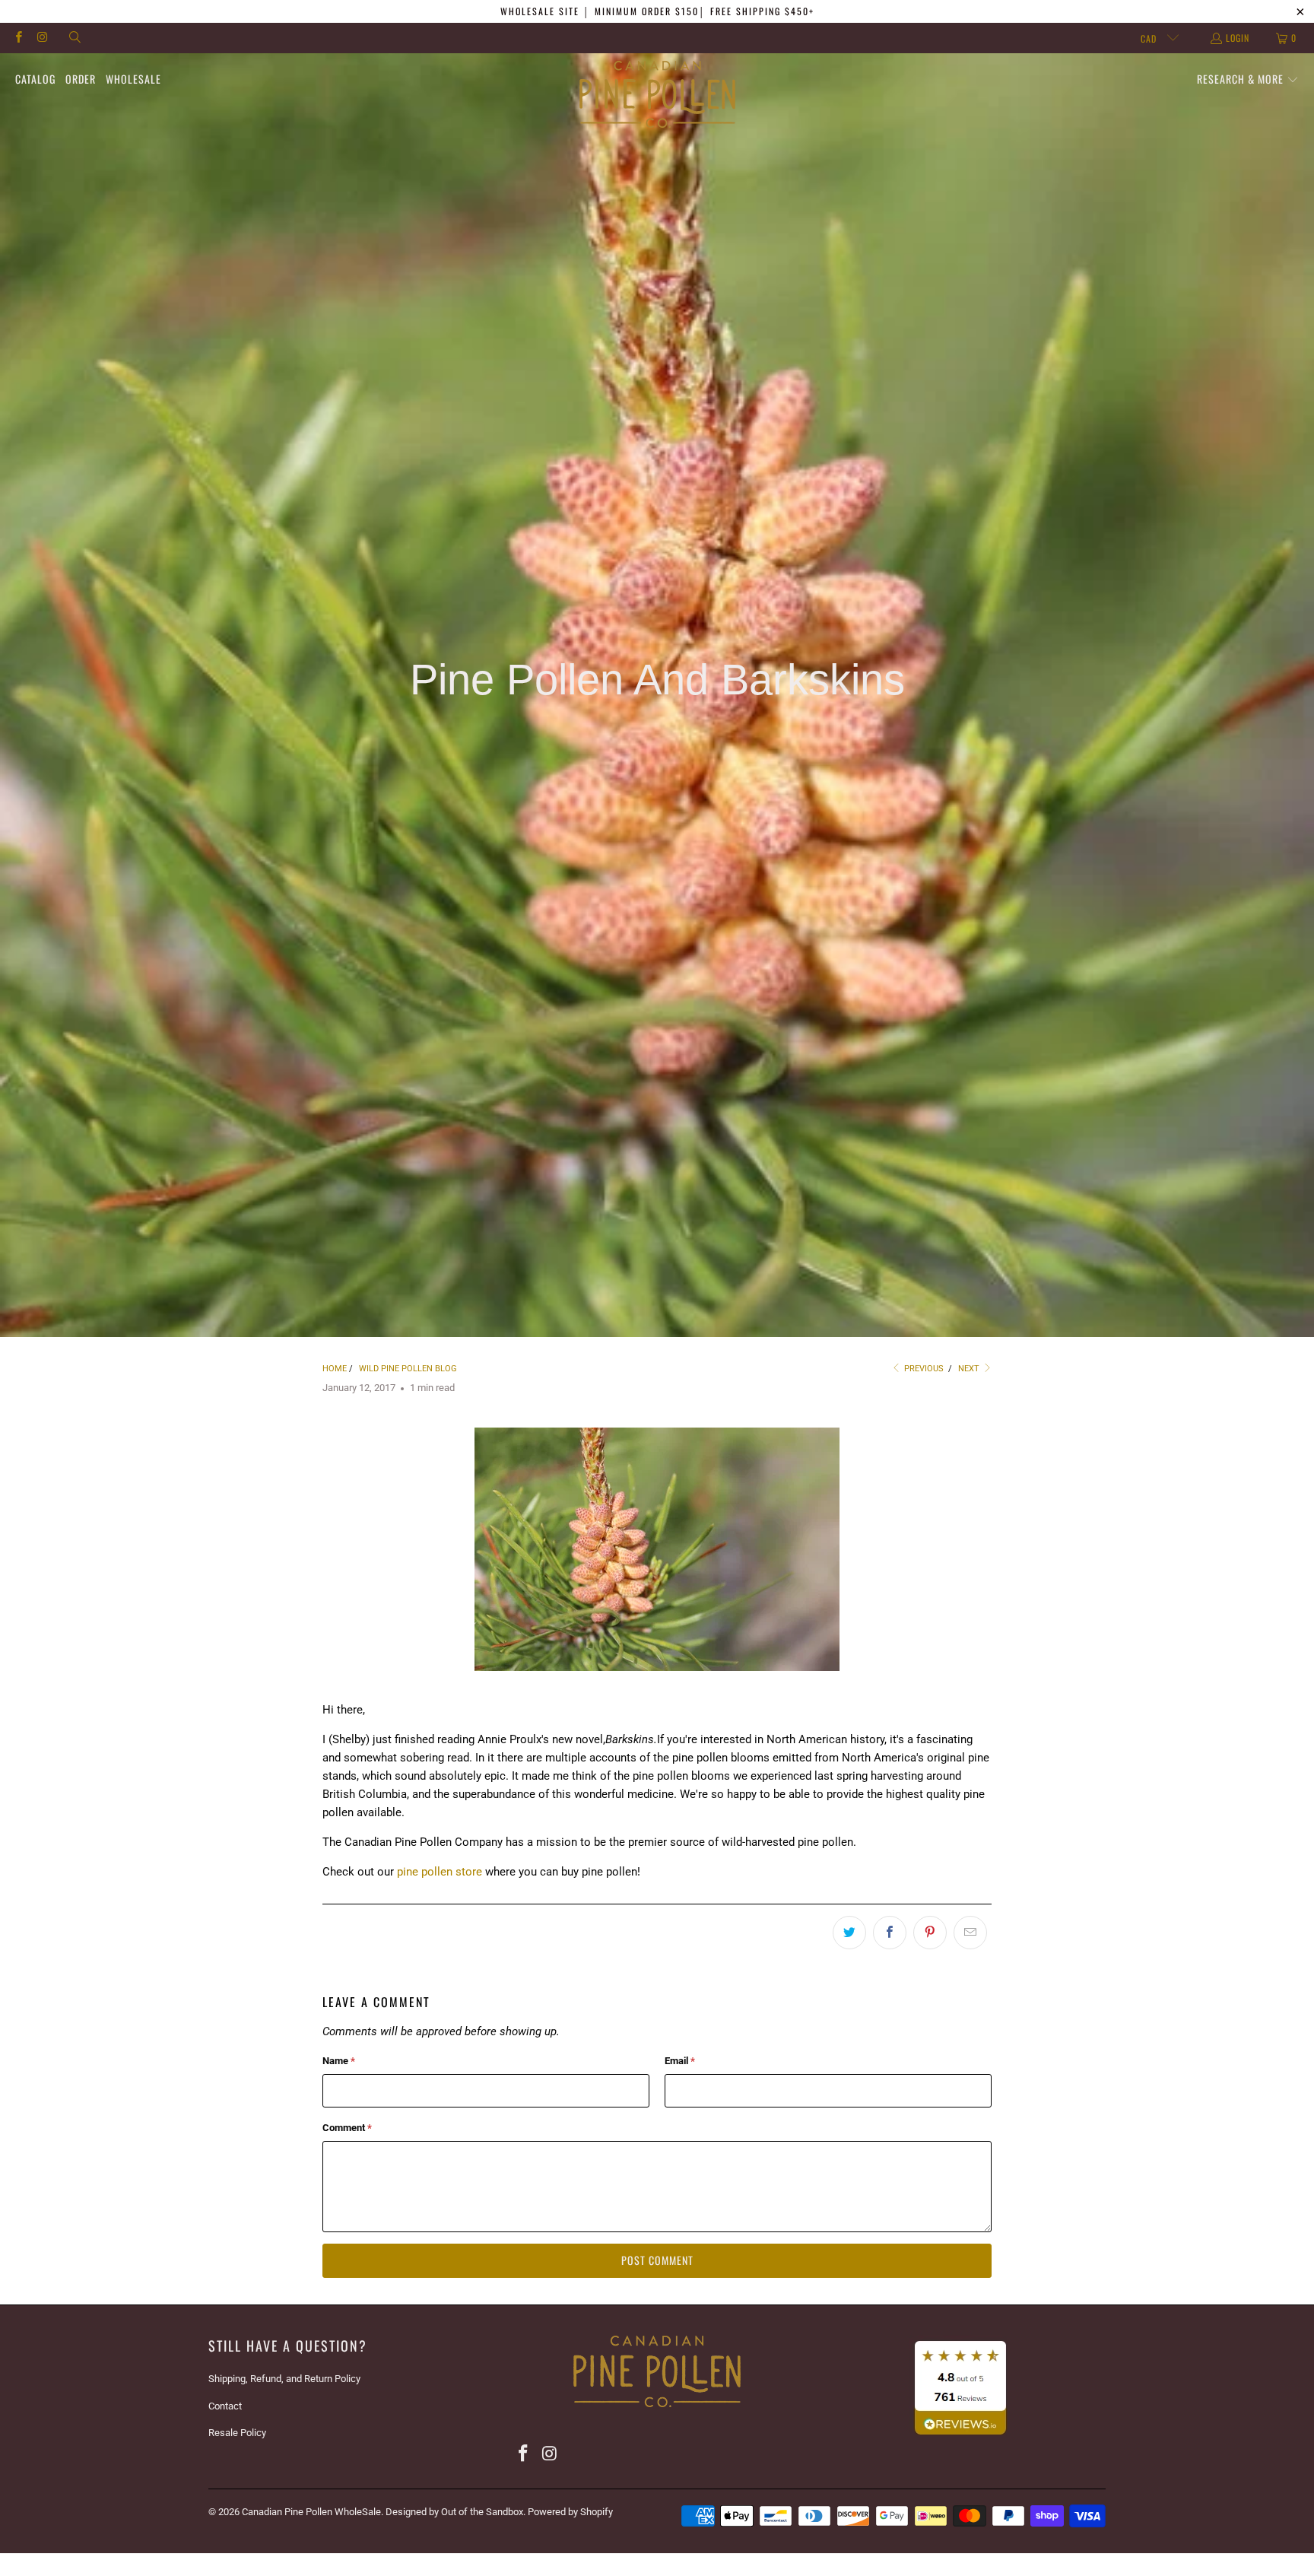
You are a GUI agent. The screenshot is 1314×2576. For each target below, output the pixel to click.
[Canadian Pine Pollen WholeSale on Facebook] (18, 38)
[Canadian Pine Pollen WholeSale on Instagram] (41, 38)
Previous (923, 1369)
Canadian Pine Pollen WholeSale (311, 2512)
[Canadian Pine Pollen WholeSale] (657, 95)
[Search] (74, 38)
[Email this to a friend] (970, 1933)
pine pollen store (440, 1872)
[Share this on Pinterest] (930, 1933)
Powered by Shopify (570, 2512)
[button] (1248, 80)
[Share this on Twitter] (849, 1933)
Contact (225, 2406)
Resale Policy (237, 2433)
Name (339, 2061)
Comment (347, 2128)
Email (680, 2061)
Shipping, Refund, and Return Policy (284, 2379)
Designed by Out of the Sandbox (454, 2512)
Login (1238, 38)
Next (970, 1369)
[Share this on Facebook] (890, 1933)
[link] (657, 2411)
